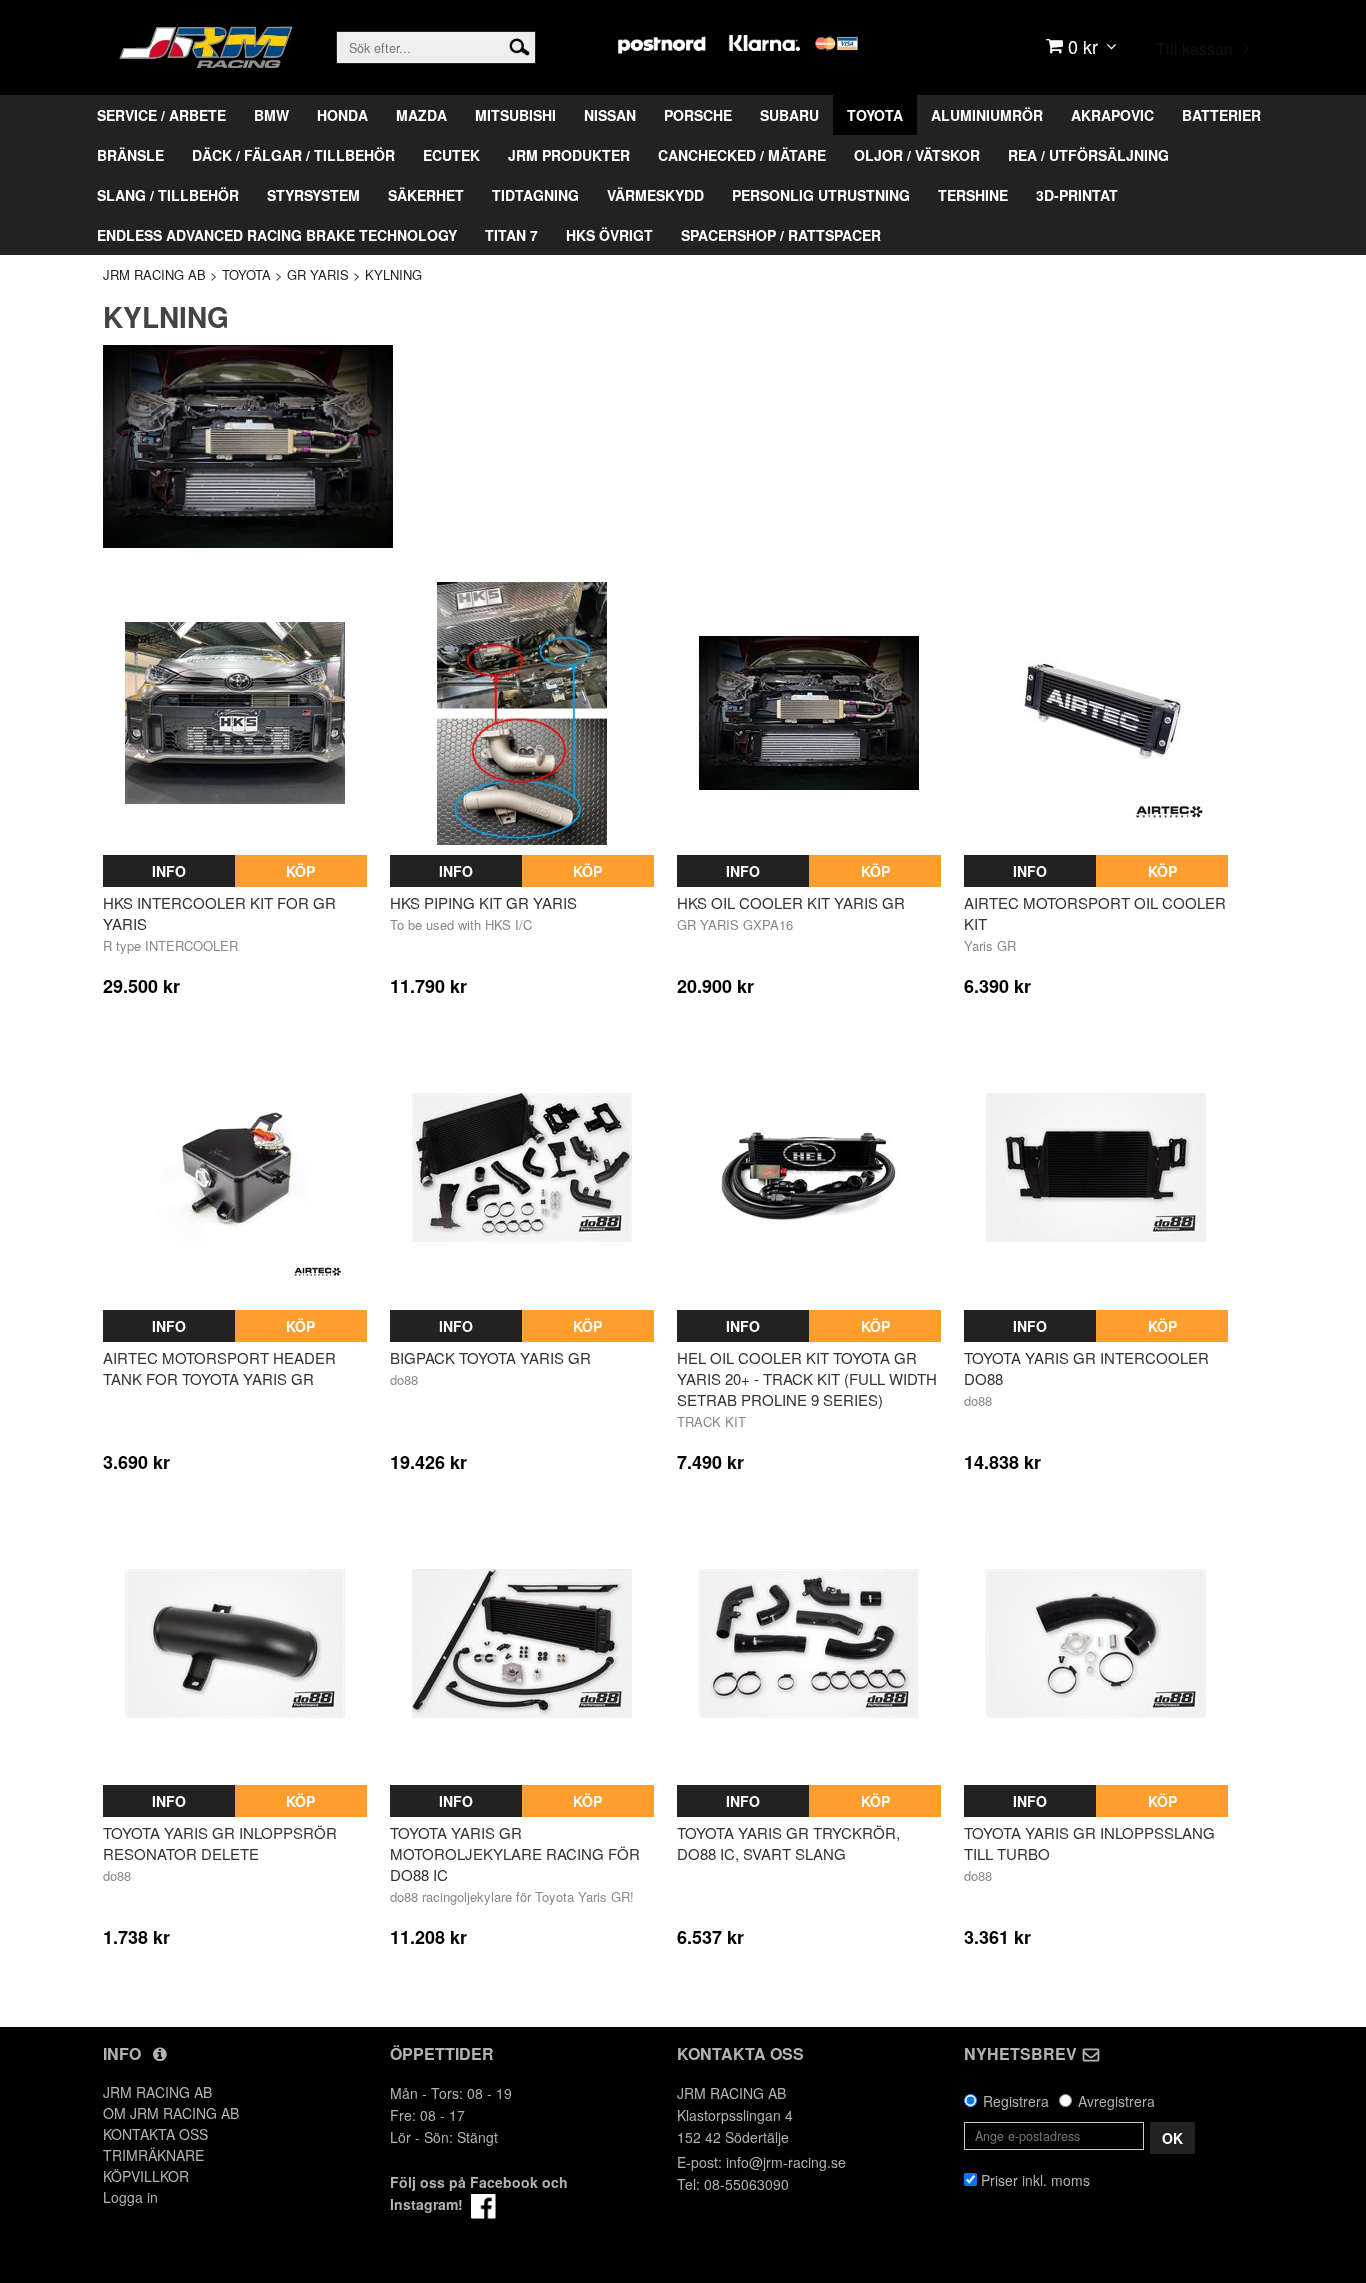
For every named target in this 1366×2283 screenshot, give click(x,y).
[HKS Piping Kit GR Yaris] (522, 714)
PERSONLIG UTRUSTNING (821, 195)
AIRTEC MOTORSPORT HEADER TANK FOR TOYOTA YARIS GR (219, 1368)
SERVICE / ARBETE (161, 115)
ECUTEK (451, 155)
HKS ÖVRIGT (609, 235)
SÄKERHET (426, 195)
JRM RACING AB (154, 274)
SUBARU (789, 115)
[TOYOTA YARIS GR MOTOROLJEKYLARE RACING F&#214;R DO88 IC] (522, 1643)
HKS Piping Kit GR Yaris (483, 902)
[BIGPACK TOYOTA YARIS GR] (522, 1168)
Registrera (1016, 2101)
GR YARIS (318, 274)
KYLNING (393, 274)
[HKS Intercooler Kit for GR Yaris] (235, 714)
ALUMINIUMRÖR (987, 115)
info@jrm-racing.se (786, 2162)
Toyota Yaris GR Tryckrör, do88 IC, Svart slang (788, 1843)
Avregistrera (1116, 2101)
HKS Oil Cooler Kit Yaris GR (791, 902)
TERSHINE (973, 195)
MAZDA (421, 115)
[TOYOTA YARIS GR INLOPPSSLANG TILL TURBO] (1096, 1643)
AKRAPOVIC (1112, 115)
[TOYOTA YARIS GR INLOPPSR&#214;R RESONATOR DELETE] (235, 1643)
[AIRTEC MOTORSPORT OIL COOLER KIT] (1096, 714)
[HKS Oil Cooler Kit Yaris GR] (809, 714)
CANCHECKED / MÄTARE (742, 155)
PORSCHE (698, 115)
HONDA (342, 115)
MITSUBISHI (515, 115)
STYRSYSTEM (313, 195)
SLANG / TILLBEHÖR (168, 195)
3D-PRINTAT (1077, 195)
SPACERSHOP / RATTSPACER (781, 235)
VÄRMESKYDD (655, 195)
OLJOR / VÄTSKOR (917, 155)
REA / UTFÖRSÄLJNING (1088, 155)
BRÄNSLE (130, 155)
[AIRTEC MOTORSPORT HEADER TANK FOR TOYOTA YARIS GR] (235, 1168)
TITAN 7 (511, 235)
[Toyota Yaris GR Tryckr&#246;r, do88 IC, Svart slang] (809, 1643)
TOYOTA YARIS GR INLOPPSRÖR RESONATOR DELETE (220, 1843)
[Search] (519, 45)
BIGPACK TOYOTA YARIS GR (490, 1357)
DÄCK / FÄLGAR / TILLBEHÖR (293, 155)
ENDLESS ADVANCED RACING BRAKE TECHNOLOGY (277, 235)
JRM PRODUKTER (569, 155)
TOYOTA (875, 115)
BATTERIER (1221, 115)
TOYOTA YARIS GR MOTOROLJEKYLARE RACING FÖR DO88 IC (515, 1853)
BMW (271, 115)
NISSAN (610, 115)
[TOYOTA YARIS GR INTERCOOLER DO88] (1096, 1168)
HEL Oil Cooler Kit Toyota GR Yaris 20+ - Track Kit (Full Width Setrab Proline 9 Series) (807, 1378)
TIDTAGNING (535, 195)
